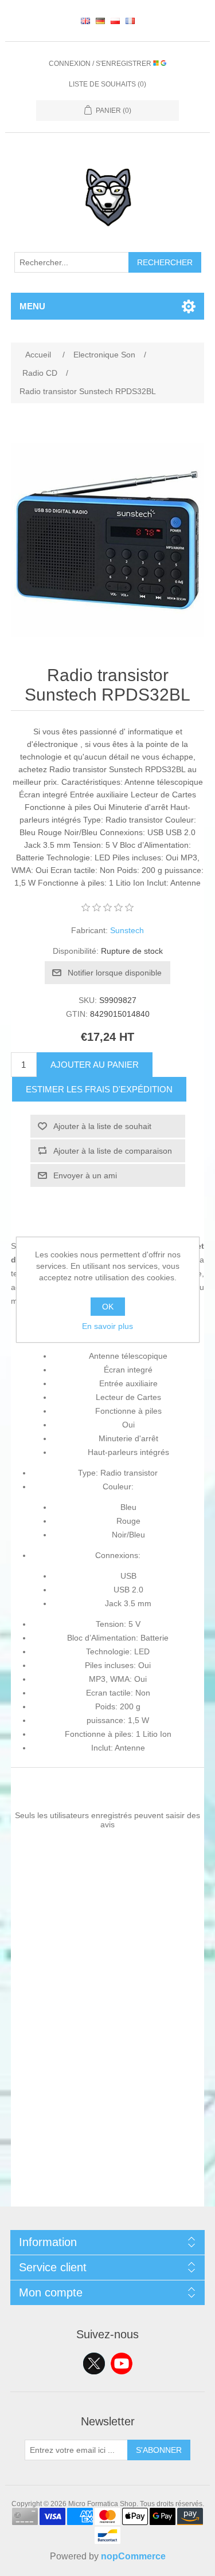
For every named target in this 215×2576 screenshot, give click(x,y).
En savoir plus (107, 1326)
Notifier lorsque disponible (115, 973)
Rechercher (165, 262)
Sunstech (127, 930)
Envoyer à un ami (85, 1175)
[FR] (130, 21)
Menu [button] (32, 306)
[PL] (115, 21)
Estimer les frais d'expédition (99, 1089)
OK (108, 1307)
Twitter (94, 2363)
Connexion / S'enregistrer (101, 64)
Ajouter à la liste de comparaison (113, 1151)
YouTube (122, 2363)
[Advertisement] (107, 2099)
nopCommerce (133, 2556)
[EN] (85, 21)
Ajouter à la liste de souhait (102, 1126)
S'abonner (159, 2450)
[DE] (100, 21)
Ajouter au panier (95, 1065)
